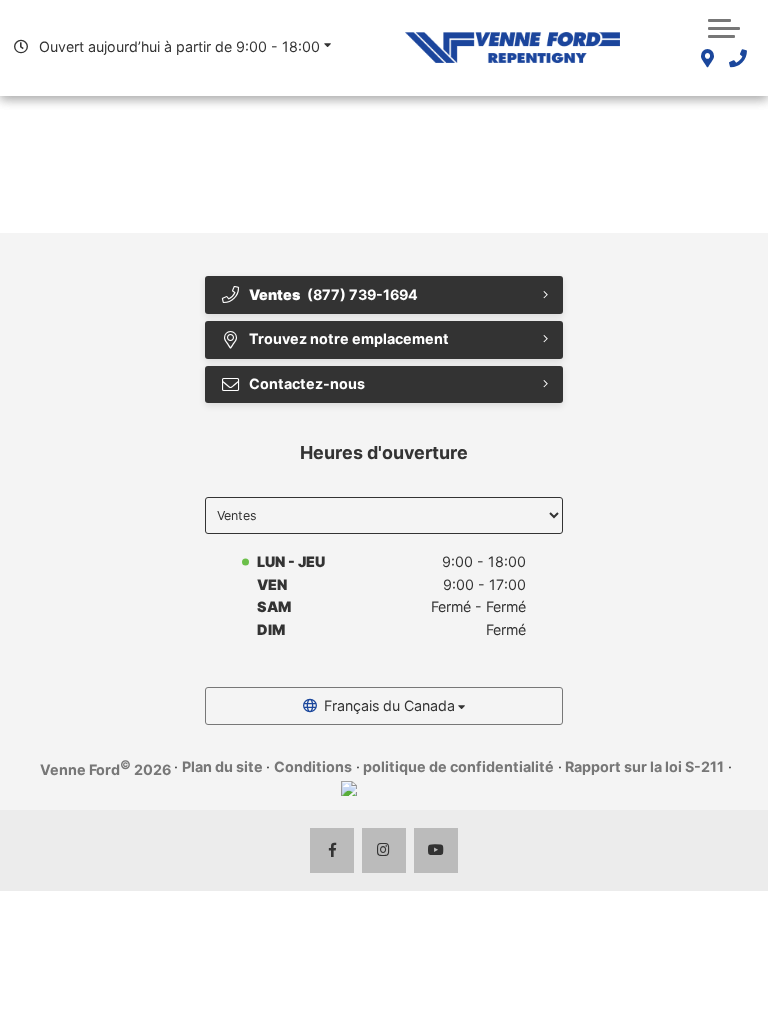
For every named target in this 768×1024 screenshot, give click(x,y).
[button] (724, 26)
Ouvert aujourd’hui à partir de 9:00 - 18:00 (179, 46)
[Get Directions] (707, 59)
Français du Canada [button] (389, 705)
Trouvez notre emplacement (349, 338)
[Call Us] (737, 59)
